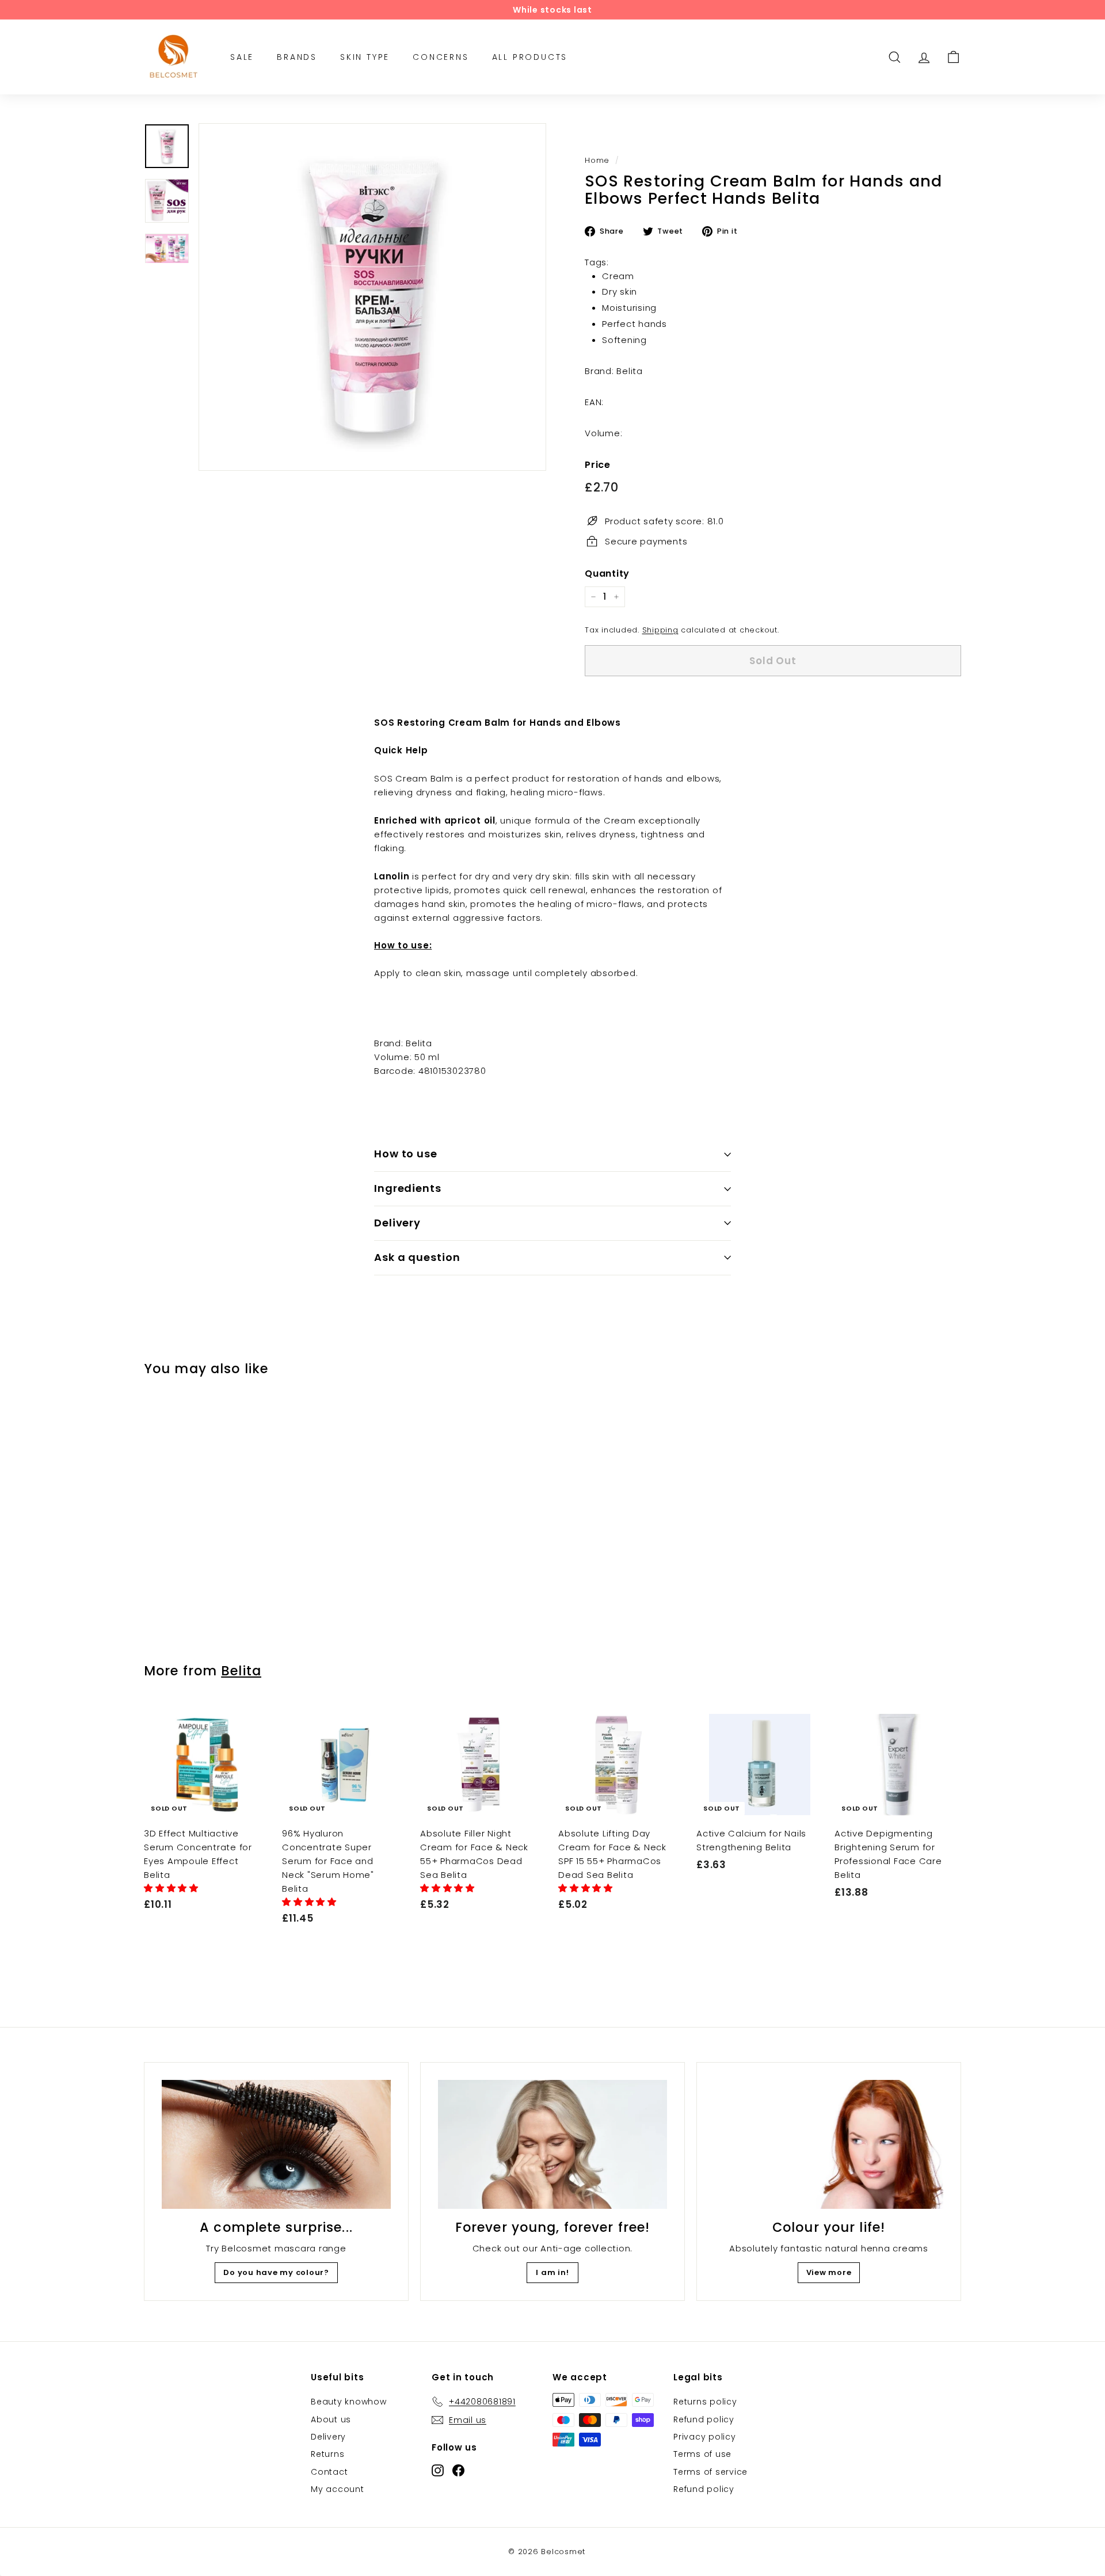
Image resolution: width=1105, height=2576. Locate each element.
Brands (297, 57)
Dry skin (620, 291)
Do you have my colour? (276, 2272)
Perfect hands (635, 323)
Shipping (660, 630)
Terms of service (710, 2472)
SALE (242, 57)
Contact (329, 2472)
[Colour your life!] (829, 2144)
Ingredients (408, 1188)
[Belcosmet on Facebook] (458, 2470)
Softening (624, 339)
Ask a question (417, 1257)
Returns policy (705, 2402)
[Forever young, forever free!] (552, 2144)
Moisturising (629, 308)
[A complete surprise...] (276, 2144)
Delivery (397, 1223)
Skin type (365, 57)
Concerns (441, 57)
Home (597, 160)
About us (331, 2419)
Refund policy (704, 2419)
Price (598, 464)
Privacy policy (705, 2437)
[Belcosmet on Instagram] (438, 2470)
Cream (618, 275)
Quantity (607, 573)
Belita (241, 1671)
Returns (327, 2454)
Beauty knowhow (349, 2402)
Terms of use (702, 2454)
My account (338, 2489)
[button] (173, 1888)
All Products (530, 57)
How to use (406, 1154)
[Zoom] (372, 297)
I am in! (552, 2272)
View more (829, 2272)
